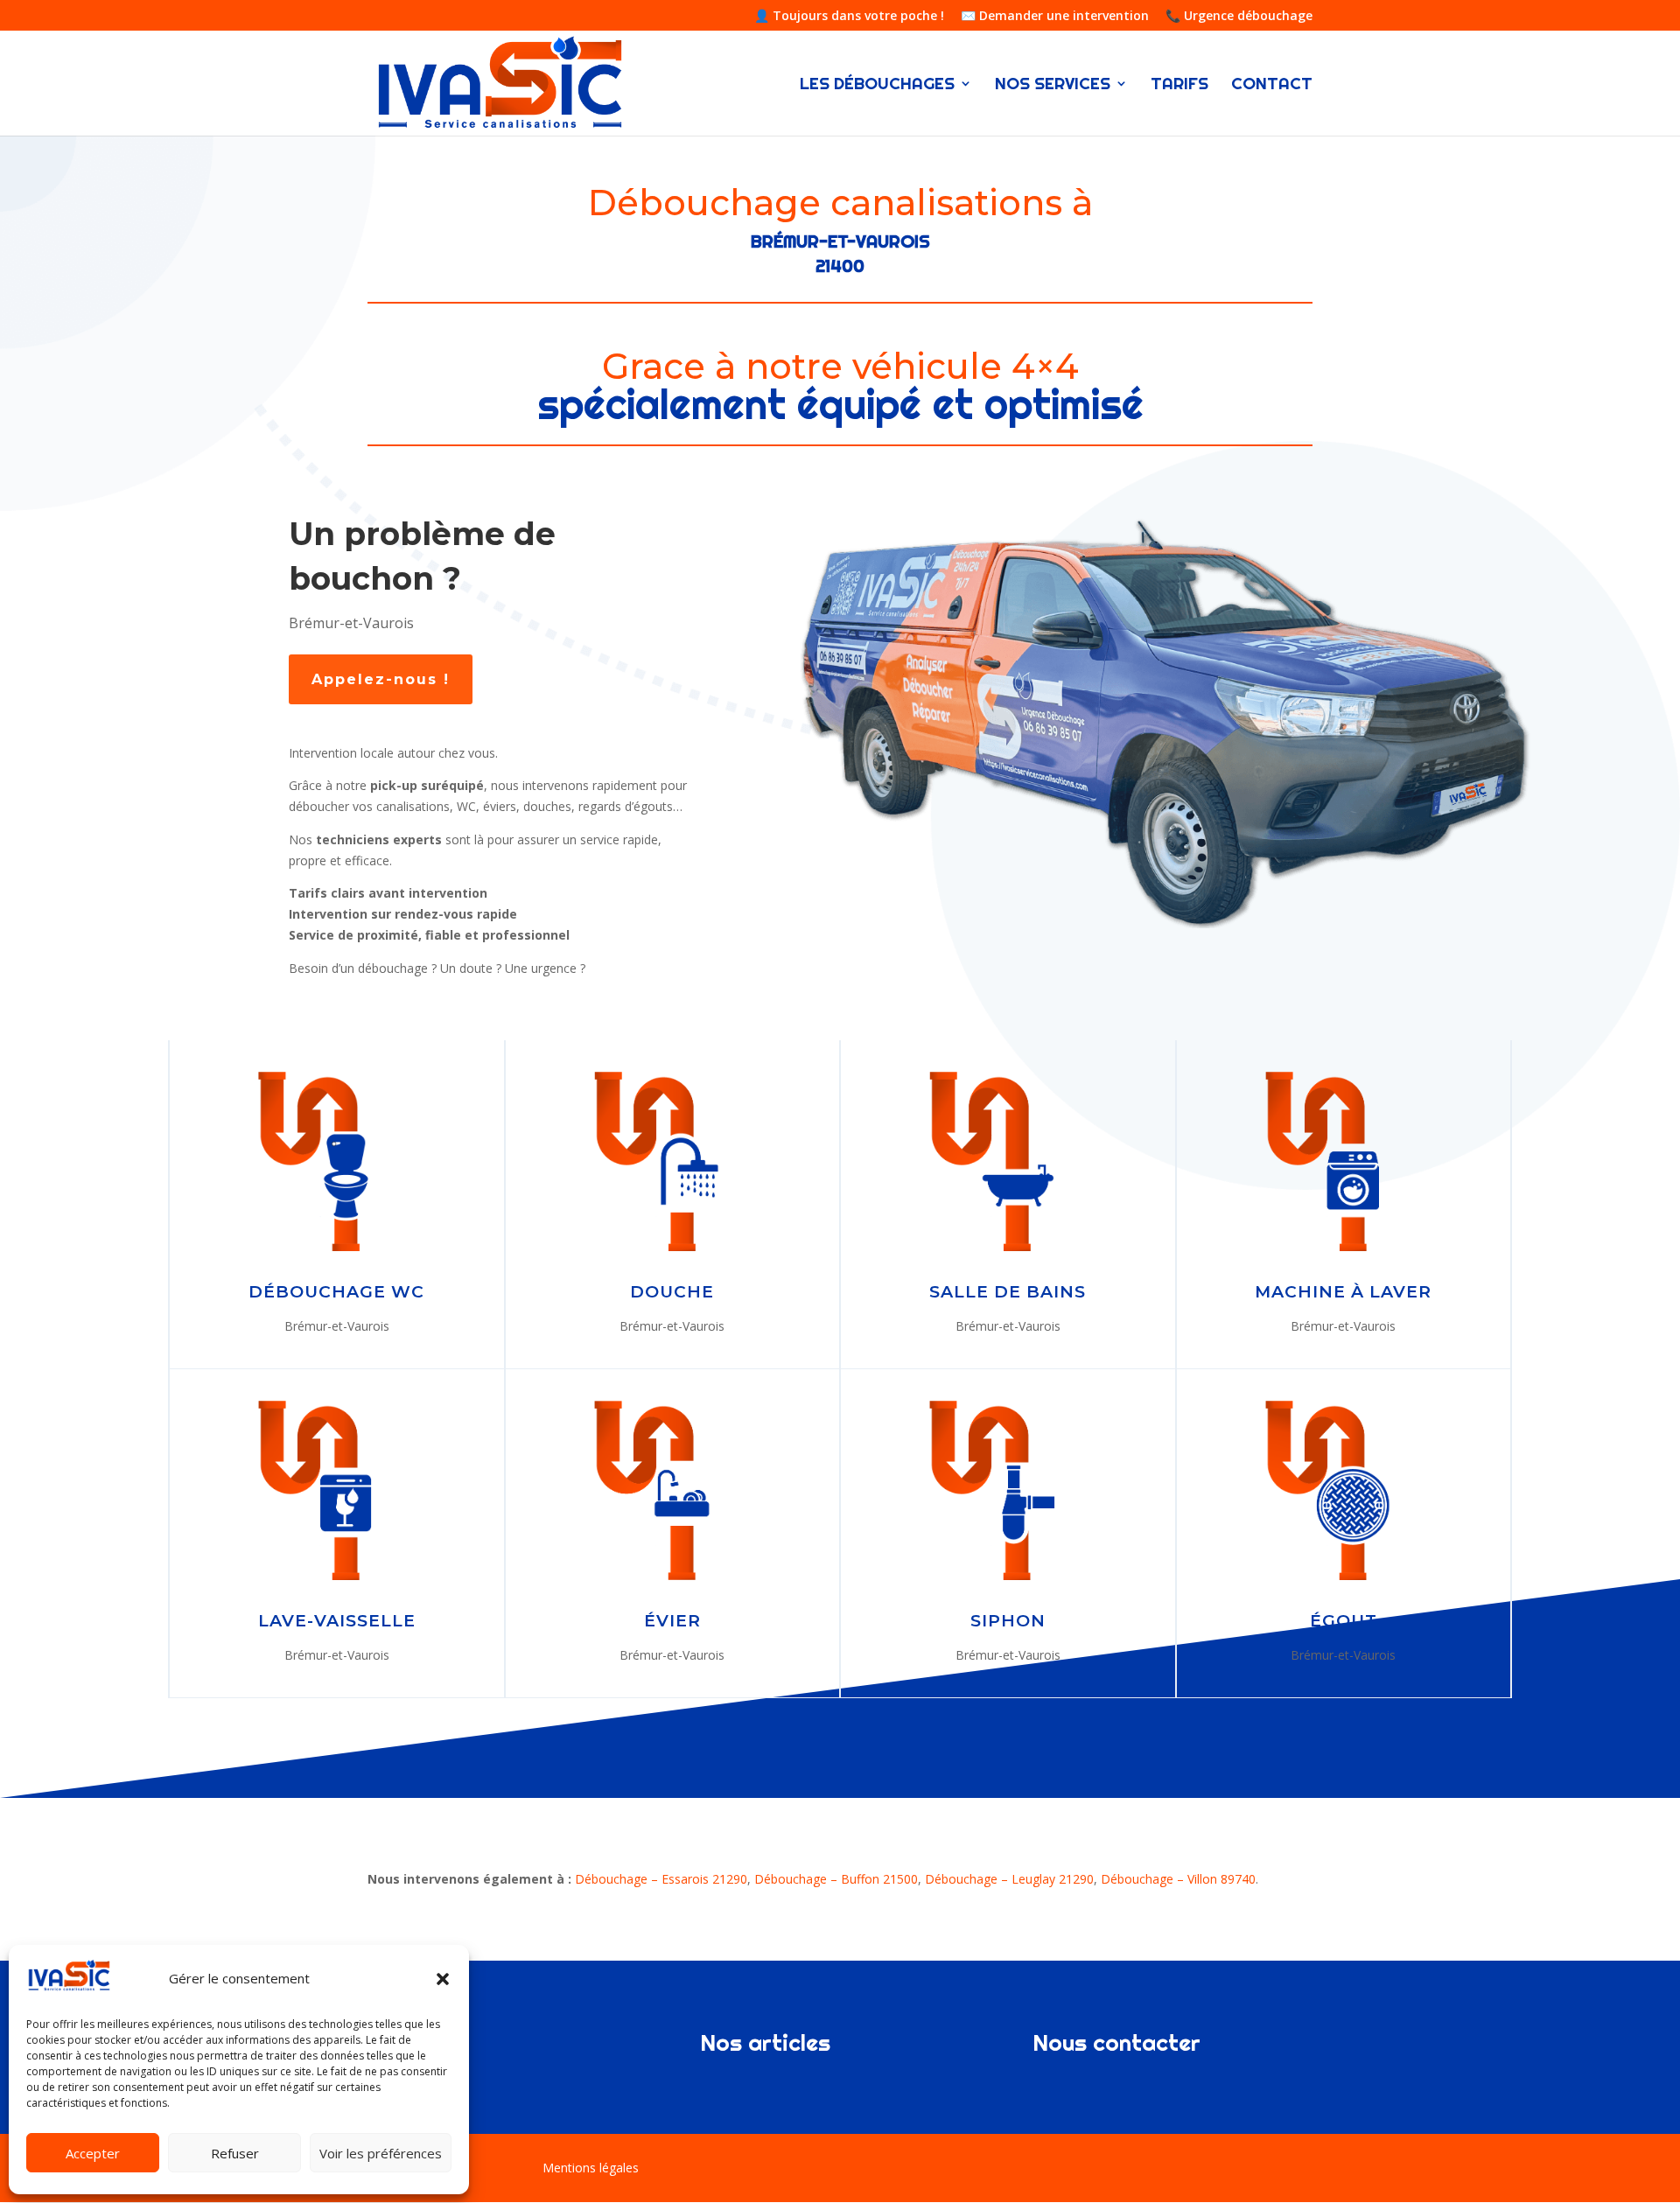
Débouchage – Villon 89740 (1178, 1879)
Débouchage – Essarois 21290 (661, 1879)
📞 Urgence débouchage (1239, 17)
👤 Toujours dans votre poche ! (849, 17)
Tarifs (1179, 85)
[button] (443, 1979)
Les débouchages (877, 85)
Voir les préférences (381, 2153)
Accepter (93, 2153)
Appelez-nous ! (381, 679)
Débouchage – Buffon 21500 (836, 1879)
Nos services (1053, 85)
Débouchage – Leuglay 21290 (1009, 1879)
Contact (1272, 85)
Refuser (235, 2153)
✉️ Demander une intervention (1055, 17)
